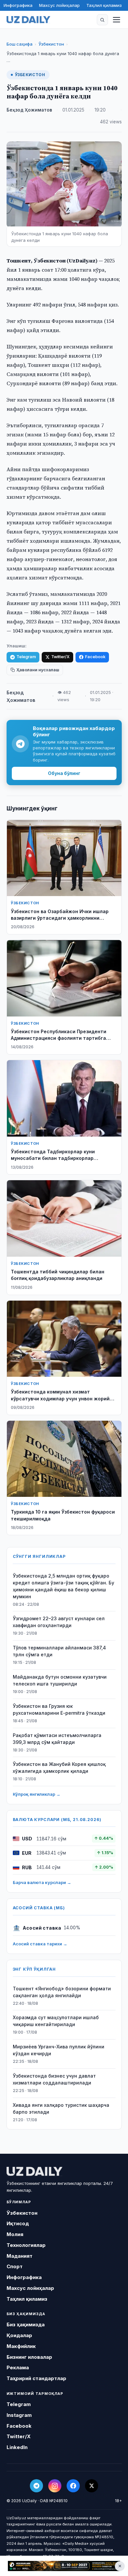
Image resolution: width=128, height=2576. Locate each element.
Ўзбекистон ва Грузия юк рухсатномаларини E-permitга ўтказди (59, 1709)
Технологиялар (26, 2245)
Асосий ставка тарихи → (40, 1944)
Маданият (20, 2256)
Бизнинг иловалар (29, 2357)
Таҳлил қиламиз (104, 5)
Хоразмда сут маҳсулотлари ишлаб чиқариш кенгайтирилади (56, 2021)
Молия (15, 2234)
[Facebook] (73, 2486)
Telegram (26, 657)
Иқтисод (18, 2223)
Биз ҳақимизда (26, 2325)
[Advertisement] (64, 2566)
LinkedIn (17, 2447)
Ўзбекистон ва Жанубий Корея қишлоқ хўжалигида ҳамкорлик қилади (59, 1768)
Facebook (95, 657)
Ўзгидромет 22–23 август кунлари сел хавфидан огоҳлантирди (59, 1622)
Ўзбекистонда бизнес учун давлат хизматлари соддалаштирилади (54, 2079)
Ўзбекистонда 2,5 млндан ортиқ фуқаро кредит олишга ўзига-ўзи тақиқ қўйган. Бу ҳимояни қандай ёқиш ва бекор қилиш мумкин (64, 1586)
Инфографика (18, 5)
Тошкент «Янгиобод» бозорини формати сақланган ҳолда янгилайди (62, 1992)
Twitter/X (60, 657)
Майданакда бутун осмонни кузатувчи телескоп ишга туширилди (60, 1680)
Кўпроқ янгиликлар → (37, 1794)
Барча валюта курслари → (42, 1882)
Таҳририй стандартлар (36, 2378)
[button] (102, 20)
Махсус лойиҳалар (59, 5)
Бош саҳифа (20, 44)
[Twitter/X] (92, 2486)
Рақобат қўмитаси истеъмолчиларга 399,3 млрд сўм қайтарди (57, 1739)
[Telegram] (36, 2486)
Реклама (18, 2367)
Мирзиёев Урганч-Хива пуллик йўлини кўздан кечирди (59, 2050)
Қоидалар (19, 2335)
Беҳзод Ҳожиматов (29, 110)
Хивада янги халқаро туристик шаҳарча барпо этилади (61, 2108)
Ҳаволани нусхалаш (38, 670)
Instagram (19, 2415)
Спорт (15, 2266)
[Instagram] (55, 2486)
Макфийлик (21, 2346)
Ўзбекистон (51, 44)
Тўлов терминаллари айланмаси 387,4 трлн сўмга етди (59, 1651)
